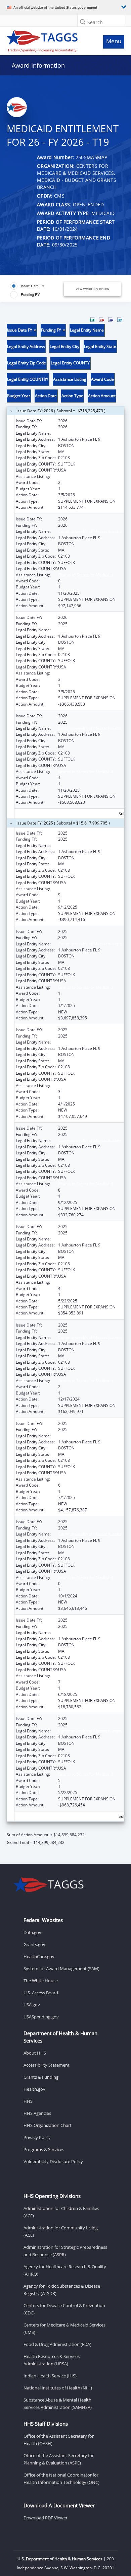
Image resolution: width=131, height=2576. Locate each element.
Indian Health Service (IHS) (50, 2376)
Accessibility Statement (47, 2065)
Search (95, 22)
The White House (41, 1981)
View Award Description (93, 289)
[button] (83, 22)
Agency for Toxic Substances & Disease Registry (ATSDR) (62, 2290)
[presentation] (65, 1081)
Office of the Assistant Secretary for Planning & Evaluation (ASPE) (59, 2459)
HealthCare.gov (39, 1956)
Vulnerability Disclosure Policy (53, 2161)
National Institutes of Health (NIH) (58, 2388)
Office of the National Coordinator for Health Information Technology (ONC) (61, 2479)
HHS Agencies (37, 2113)
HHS (28, 2101)
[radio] (27, 286)
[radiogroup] (35, 290)
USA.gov (32, 2005)
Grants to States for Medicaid (85, 476)
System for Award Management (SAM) (61, 1969)
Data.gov (32, 1932)
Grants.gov (34, 1944)
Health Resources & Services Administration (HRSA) (52, 2360)
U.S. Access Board (41, 1993)
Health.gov (34, 2089)
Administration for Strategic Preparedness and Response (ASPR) (65, 2251)
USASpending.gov (41, 2017)
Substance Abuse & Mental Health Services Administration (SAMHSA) (58, 2404)
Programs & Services (44, 2149)
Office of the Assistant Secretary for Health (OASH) (59, 2440)
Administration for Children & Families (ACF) (61, 2212)
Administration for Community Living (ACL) (61, 2231)
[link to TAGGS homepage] (50, 40)
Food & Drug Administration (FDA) (57, 2344)
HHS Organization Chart (48, 2125)
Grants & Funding (41, 2077)
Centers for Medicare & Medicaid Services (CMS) (64, 2329)
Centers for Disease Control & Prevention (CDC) (64, 2309)
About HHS (35, 2053)
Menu (114, 41)
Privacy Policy (37, 2137)
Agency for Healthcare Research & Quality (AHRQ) (65, 2270)
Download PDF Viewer (46, 2518)
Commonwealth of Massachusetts (90, 433)
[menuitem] (92, 319)
